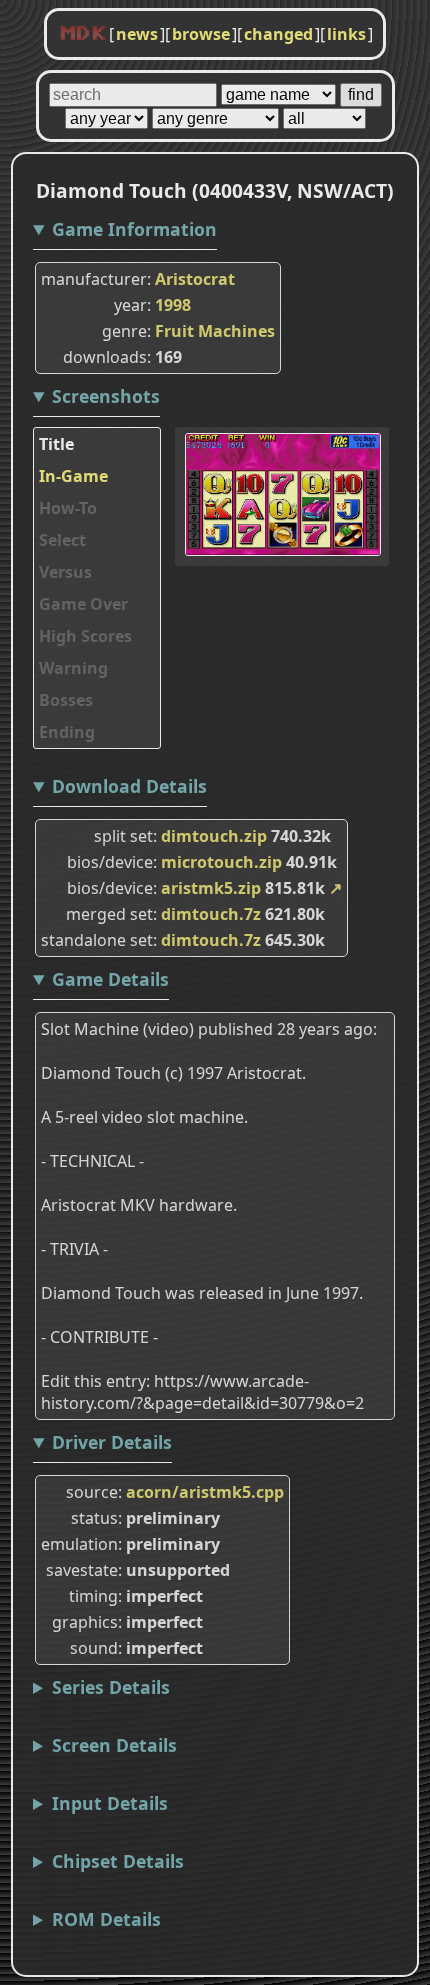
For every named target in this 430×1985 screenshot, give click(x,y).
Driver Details (112, 1442)
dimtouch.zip (214, 836)
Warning (73, 668)
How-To (68, 508)
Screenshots (106, 396)
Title (56, 444)
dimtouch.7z (211, 914)
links (346, 34)
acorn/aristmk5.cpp (205, 1492)
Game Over (83, 604)
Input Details (110, 1803)
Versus (65, 572)
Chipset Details (118, 1861)
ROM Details (106, 1919)
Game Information (134, 229)
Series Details (111, 1687)
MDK (83, 34)
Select (62, 540)
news (137, 34)
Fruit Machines (215, 331)
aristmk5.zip (211, 888)
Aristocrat (195, 279)
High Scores (85, 636)
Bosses (66, 700)
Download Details (129, 786)
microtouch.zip (221, 862)
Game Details (110, 979)
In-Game (73, 476)
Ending (67, 732)
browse (201, 34)
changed (278, 34)
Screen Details (114, 1745)
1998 (173, 305)
